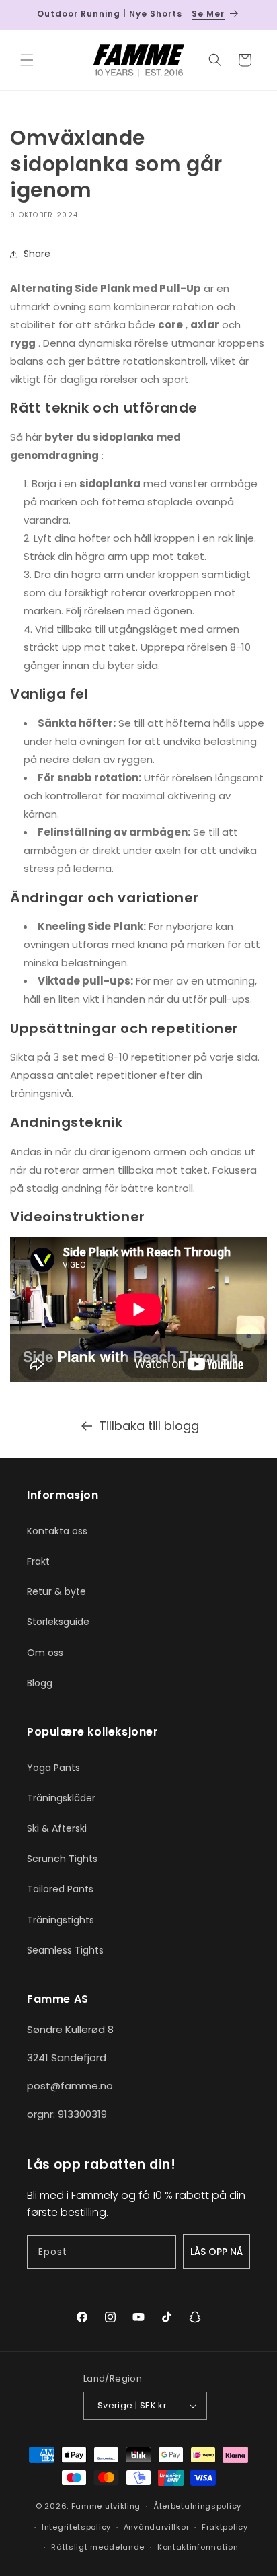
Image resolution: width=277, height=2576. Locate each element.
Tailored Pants (60, 1889)
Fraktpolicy (225, 2527)
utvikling (123, 2506)
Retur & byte (56, 1591)
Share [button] (37, 254)
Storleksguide (58, 1622)
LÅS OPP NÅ (216, 2252)
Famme (87, 2506)
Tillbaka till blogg (149, 1426)
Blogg (40, 1683)
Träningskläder (61, 1798)
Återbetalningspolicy (197, 2506)
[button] (27, 60)
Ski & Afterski (57, 1828)
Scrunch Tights (62, 1859)
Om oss (45, 1653)
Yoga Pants (53, 1768)
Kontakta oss (57, 1531)
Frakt (38, 1561)
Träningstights (61, 1920)
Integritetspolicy (76, 2527)
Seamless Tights (65, 1950)
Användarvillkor (157, 2527)
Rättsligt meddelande (98, 2547)
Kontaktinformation (198, 2547)
